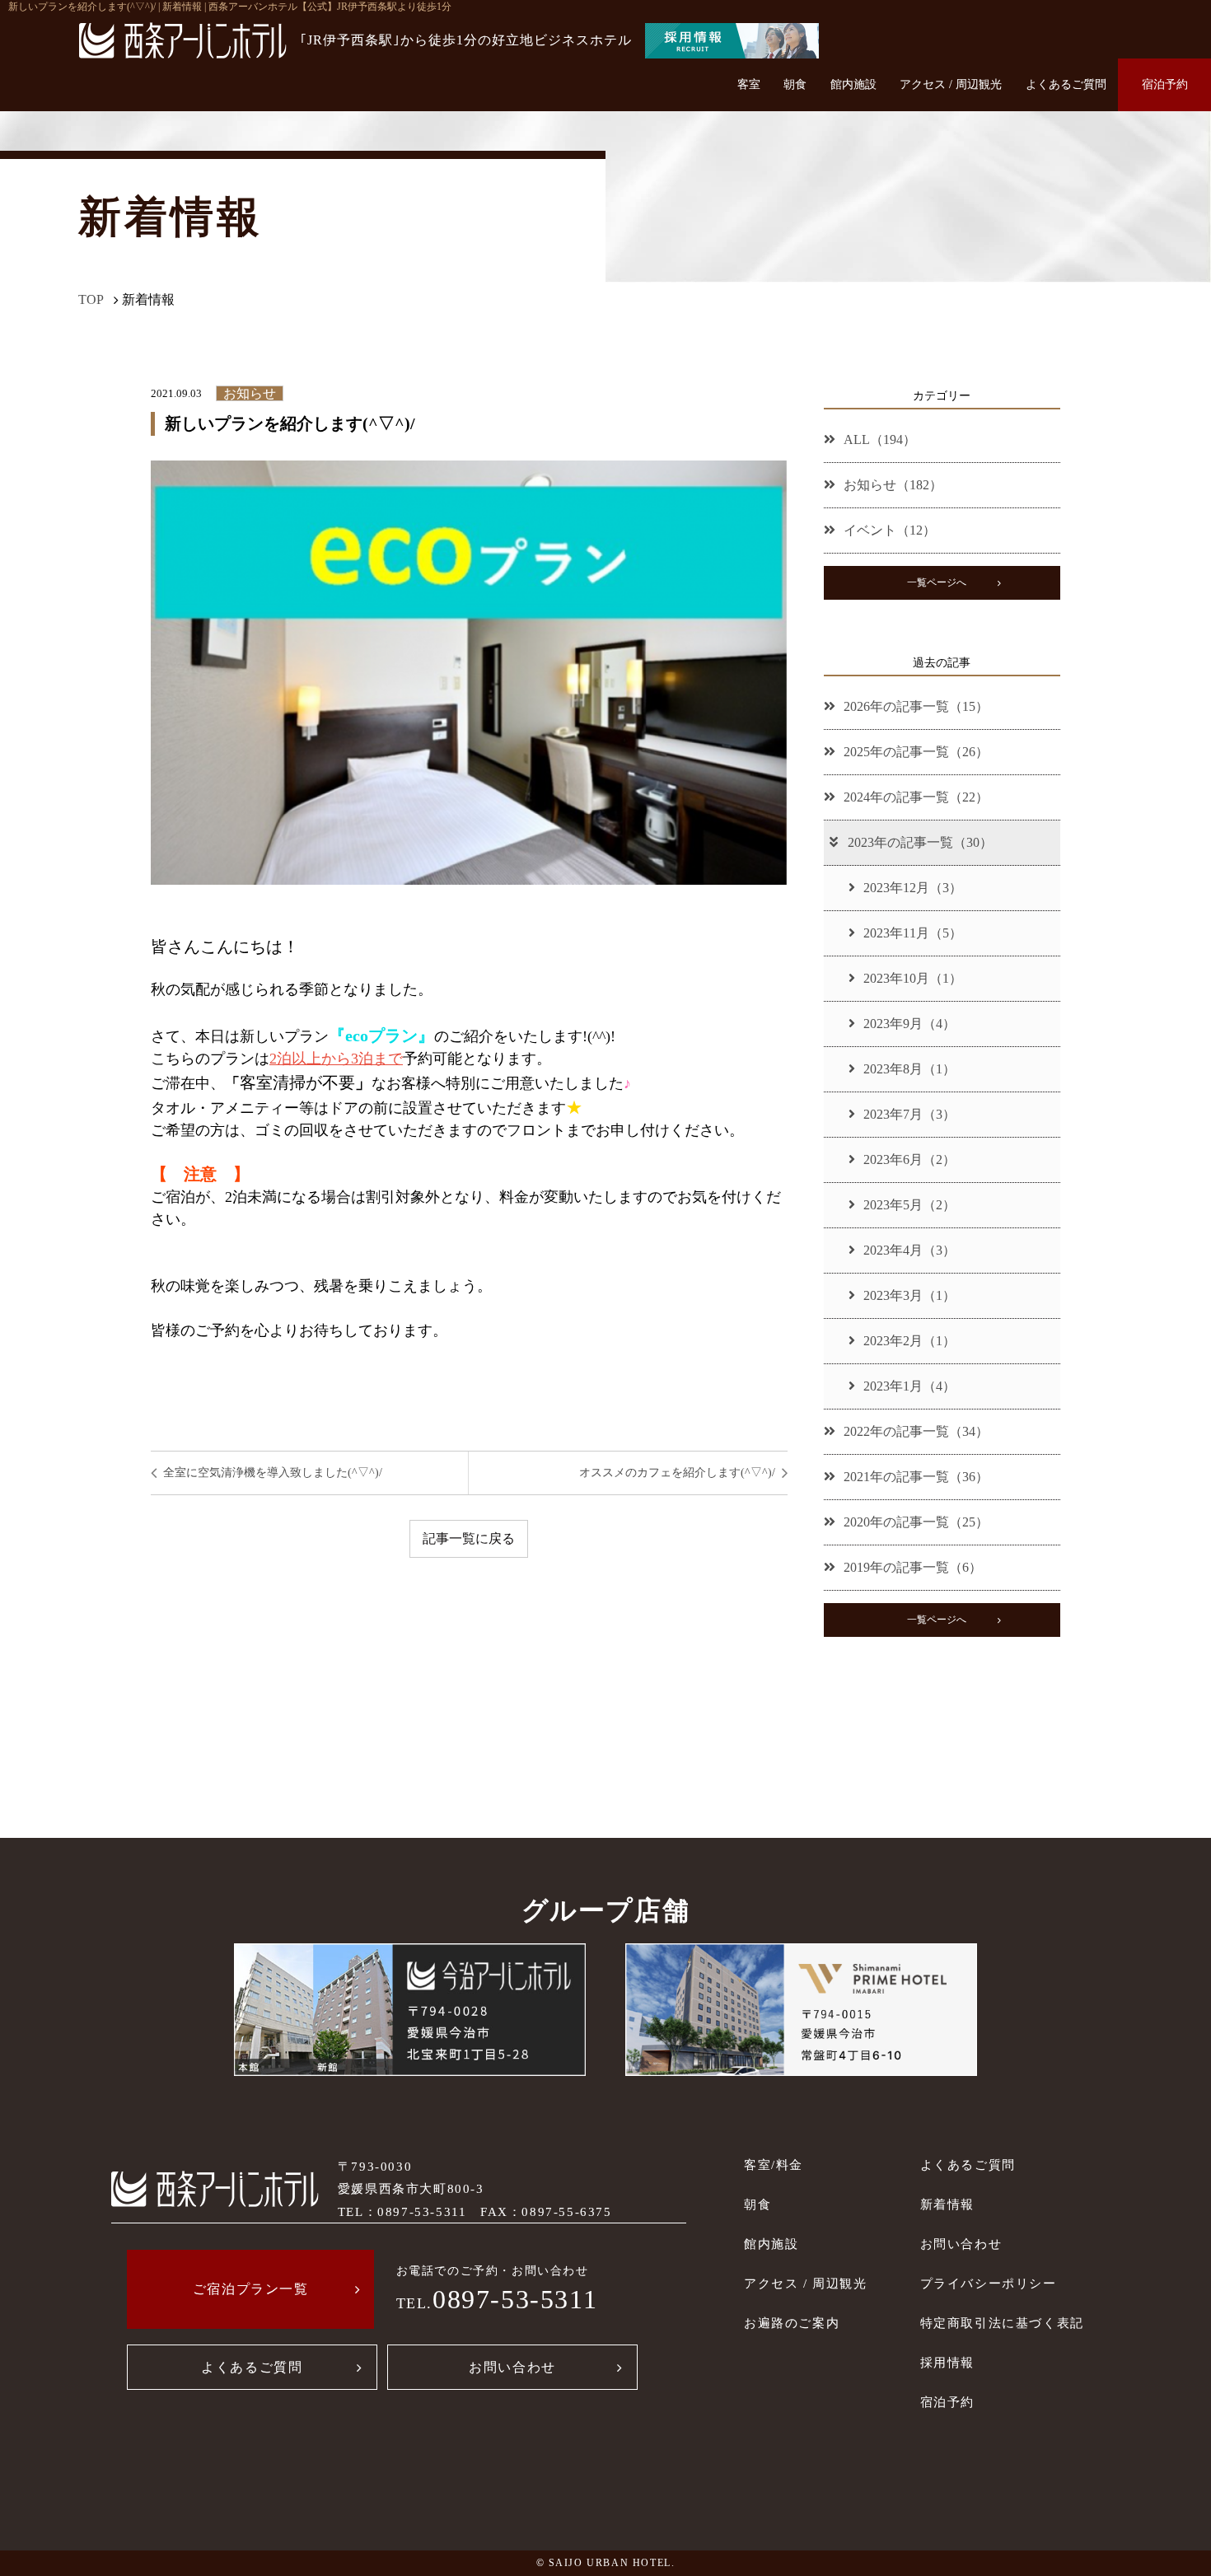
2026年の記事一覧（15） (916, 706)
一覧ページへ (937, 582)
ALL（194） (880, 439)
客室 (749, 84)
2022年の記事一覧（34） (916, 1431)
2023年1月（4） (909, 1386)
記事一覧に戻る (469, 1538)
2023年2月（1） (909, 1341)
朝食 (795, 84)
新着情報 (947, 2204)
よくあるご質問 (1066, 84)
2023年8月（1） (909, 1069)
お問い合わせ (512, 2367)
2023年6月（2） (909, 1159)
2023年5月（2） (909, 1205)
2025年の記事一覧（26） (916, 752)
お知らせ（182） (893, 485)
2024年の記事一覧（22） (916, 797)
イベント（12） (890, 530)
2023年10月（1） (913, 978)
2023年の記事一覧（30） (920, 842)
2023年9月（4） (909, 1024)
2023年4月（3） (909, 1250)
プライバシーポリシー (989, 2283)
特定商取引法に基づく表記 (1002, 2323)
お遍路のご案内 (792, 2323)
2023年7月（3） (909, 1114)
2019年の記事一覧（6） (913, 1567)
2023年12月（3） (913, 888)
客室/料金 (774, 2165)
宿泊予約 (1165, 84)
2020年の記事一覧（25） (916, 1522)
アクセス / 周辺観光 (951, 84)
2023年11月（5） (913, 933)
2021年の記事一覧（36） (916, 1477)
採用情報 (947, 2362)
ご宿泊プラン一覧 (251, 2289)
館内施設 (853, 84)
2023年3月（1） (909, 1295)
